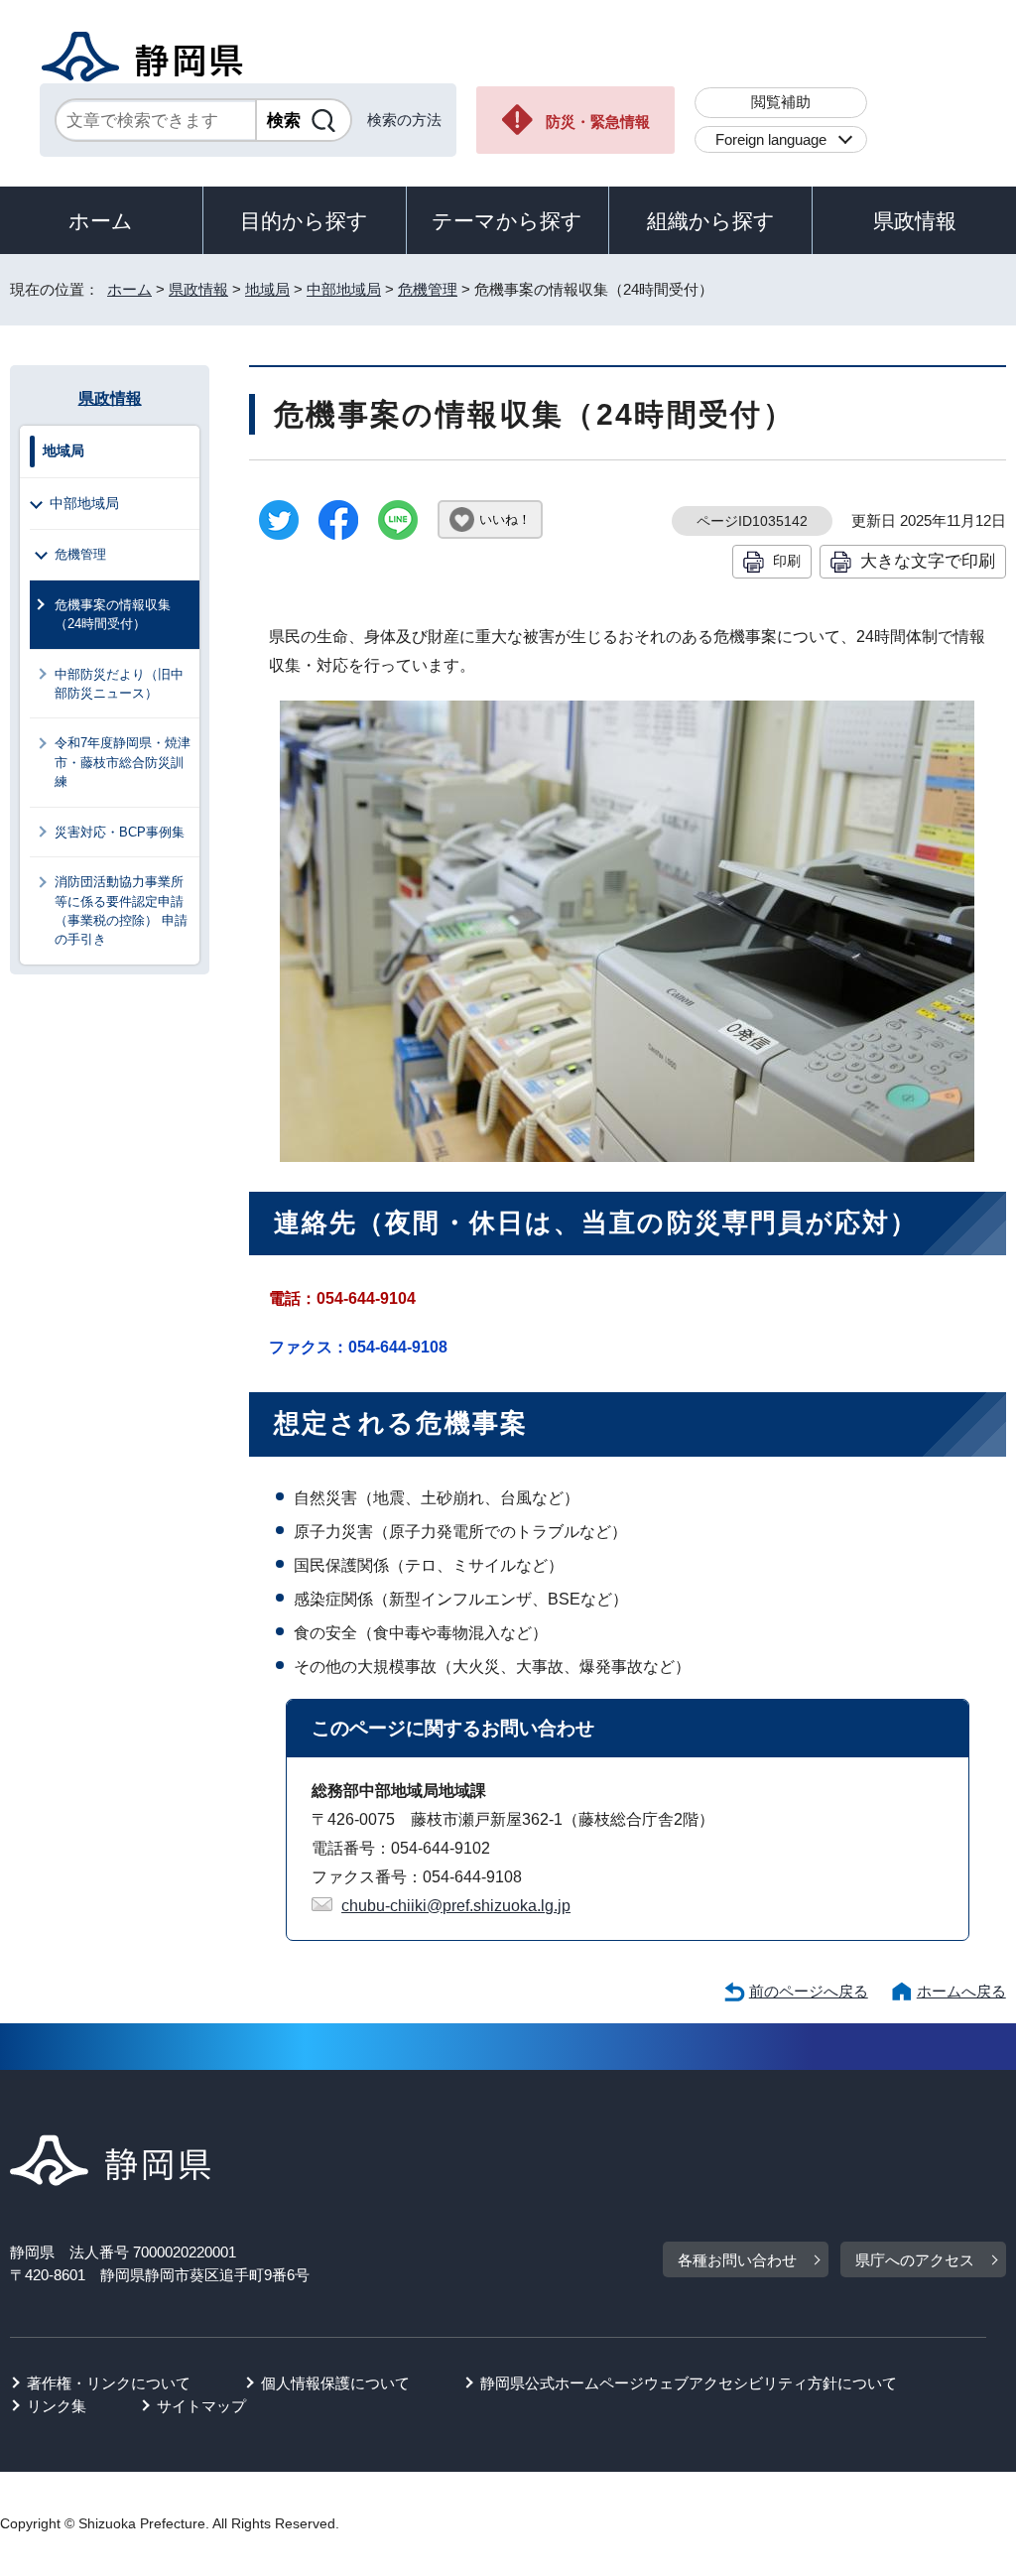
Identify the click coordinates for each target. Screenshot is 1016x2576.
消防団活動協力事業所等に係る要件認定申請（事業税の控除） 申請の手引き (121, 910)
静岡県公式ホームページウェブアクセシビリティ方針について (689, 2383)
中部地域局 (344, 289)
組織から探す (711, 221)
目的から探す (304, 221)
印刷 (787, 561)
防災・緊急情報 (598, 122)
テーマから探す (507, 221)
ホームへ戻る (961, 1991)
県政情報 (915, 221)
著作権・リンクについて (109, 2383)
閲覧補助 (781, 102)
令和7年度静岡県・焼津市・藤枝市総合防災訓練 (123, 762)
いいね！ (505, 519)
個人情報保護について (335, 2383)
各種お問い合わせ (737, 2260)
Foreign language (771, 139)
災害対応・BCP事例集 (120, 832)
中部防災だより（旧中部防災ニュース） (119, 684)
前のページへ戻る (809, 1991)
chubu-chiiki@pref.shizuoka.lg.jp (456, 1906)
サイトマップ (201, 2406)
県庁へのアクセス (915, 2260)
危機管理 (428, 289)
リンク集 (57, 2406)
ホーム (101, 221)
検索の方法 (404, 120)
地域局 (267, 289)
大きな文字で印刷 (928, 561)
